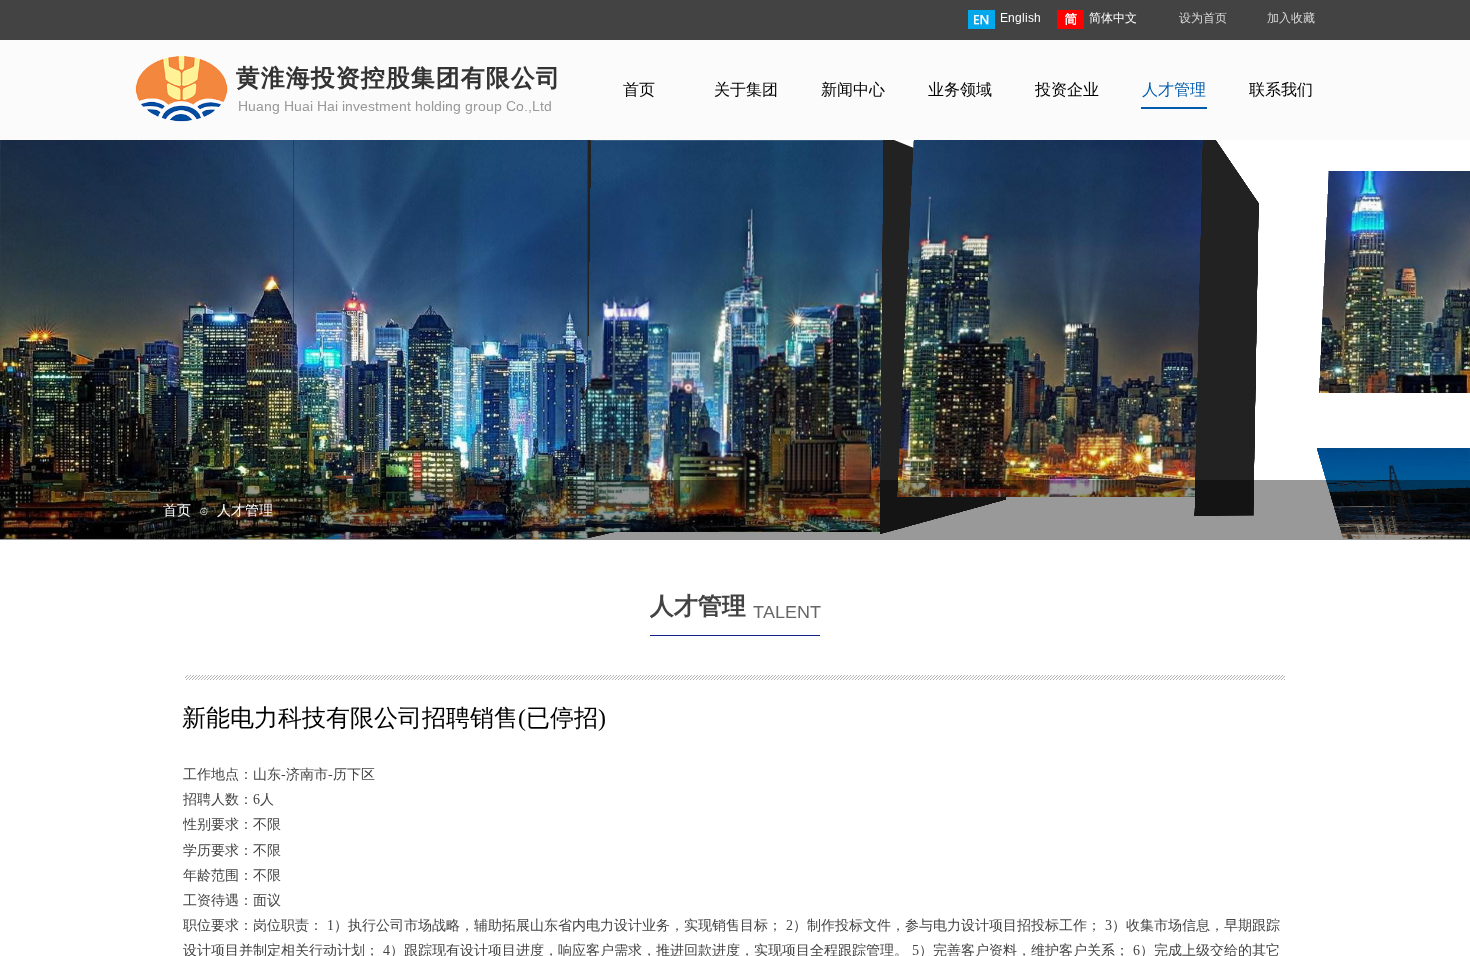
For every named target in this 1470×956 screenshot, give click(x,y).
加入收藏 (1291, 18)
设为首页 (1203, 18)
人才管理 (245, 510)
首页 (177, 510)
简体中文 (1113, 18)
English (1020, 18)
